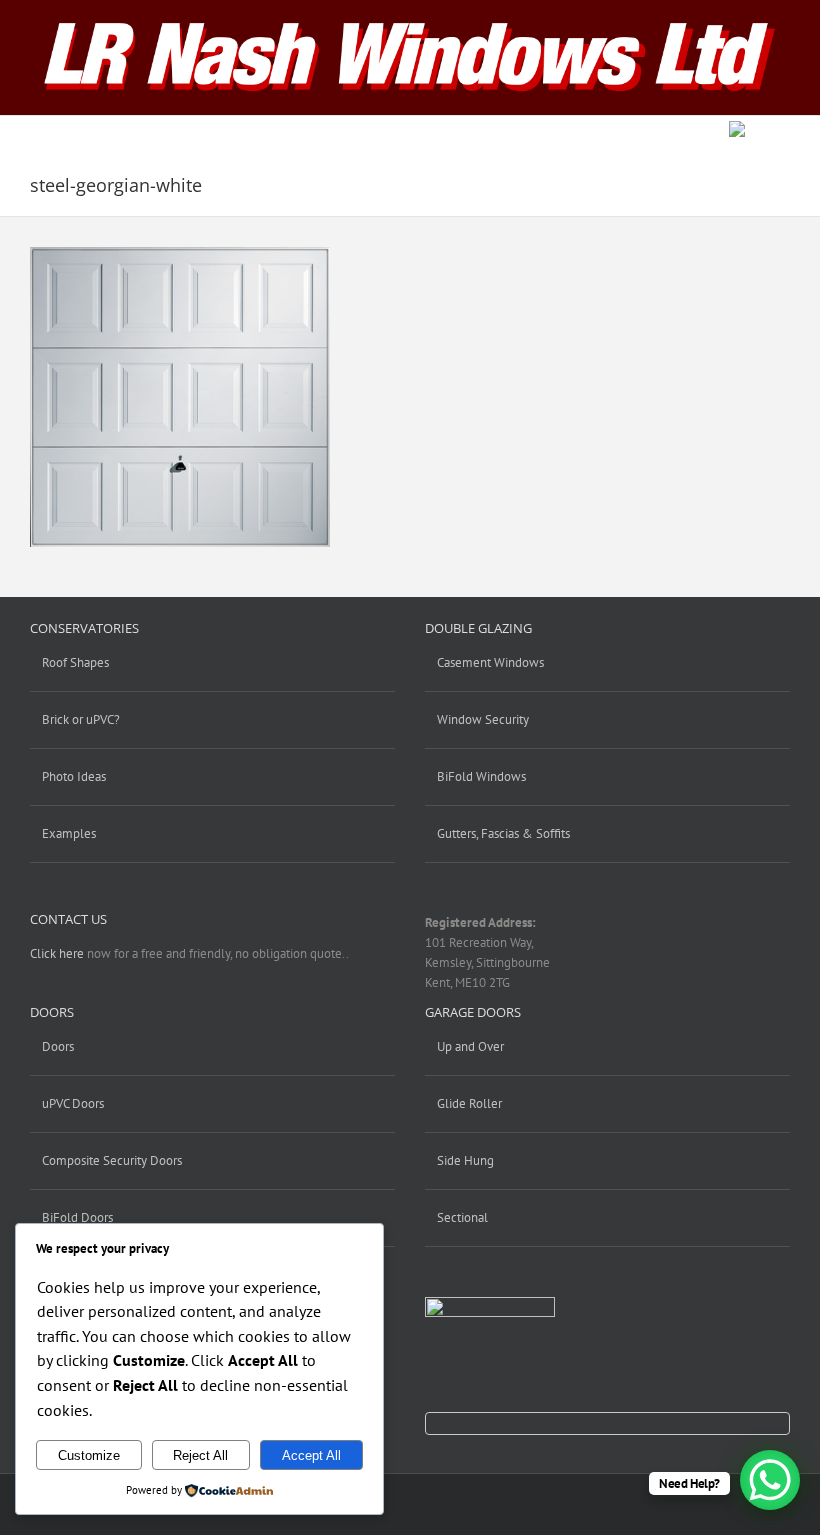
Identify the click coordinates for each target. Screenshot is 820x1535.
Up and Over (470, 1046)
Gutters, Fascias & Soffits (503, 833)
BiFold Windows (481, 776)
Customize (89, 1455)
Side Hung (465, 1160)
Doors (58, 1046)
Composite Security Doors (112, 1160)
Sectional (462, 1217)
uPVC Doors (73, 1103)
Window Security (483, 719)
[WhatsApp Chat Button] (770, 1480)
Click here (57, 953)
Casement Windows (490, 662)
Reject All (200, 1455)
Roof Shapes (75, 662)
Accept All (311, 1455)
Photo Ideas (74, 776)
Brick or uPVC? (81, 719)
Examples (69, 833)
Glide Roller (469, 1103)
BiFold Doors (77, 1217)
